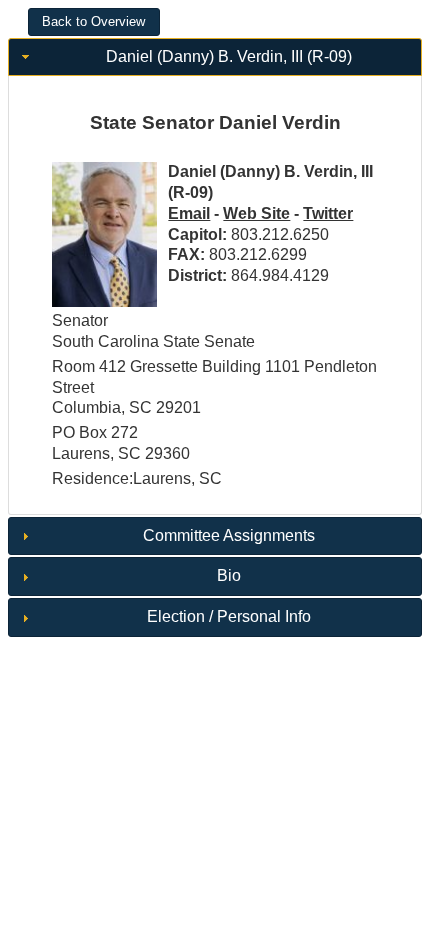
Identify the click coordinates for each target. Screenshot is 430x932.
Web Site (256, 213)
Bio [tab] (229, 575)
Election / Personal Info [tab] (229, 616)
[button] (94, 22)
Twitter (328, 213)
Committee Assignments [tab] (229, 535)
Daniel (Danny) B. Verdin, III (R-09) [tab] (229, 56)
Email (189, 213)
